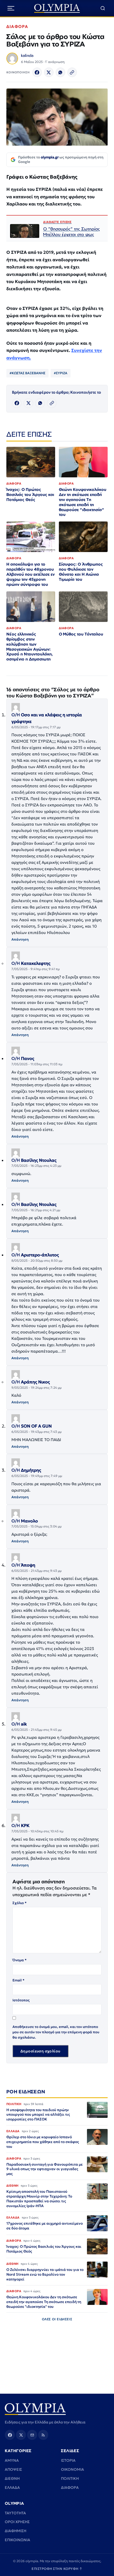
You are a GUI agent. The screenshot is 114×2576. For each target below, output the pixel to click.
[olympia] (57, 8)
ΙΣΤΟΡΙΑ (68, 2460)
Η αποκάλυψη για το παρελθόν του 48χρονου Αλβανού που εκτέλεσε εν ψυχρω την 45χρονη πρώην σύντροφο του (30, 574)
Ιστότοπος (21, 2000)
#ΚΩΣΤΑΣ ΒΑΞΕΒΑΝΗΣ (27, 373)
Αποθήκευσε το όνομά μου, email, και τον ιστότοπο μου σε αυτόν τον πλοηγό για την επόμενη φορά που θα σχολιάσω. (56, 2032)
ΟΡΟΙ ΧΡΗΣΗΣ (17, 2522)
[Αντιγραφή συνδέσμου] (72, 72)
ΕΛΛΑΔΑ (12, 2487)
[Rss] (43, 2435)
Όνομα (19, 1960)
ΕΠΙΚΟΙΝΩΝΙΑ (17, 2540)
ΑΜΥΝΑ (12, 2460)
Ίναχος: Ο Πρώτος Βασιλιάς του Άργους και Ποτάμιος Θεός (30, 494)
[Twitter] (49, 72)
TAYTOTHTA (15, 2513)
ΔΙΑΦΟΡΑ (17, 26)
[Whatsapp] (60, 72)
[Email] (32, 2435)
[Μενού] (11, 8)
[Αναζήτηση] (103, 8)
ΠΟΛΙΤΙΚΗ (70, 2478)
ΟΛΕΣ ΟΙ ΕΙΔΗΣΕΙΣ (57, 2319)
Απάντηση (20, 939)
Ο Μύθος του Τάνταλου (81, 634)
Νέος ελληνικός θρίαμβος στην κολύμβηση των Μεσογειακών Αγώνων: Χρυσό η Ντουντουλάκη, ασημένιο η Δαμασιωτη (30, 647)
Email (18, 1980)
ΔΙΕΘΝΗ (12, 2478)
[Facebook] (37, 72)
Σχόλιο (19, 1903)
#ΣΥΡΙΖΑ (61, 373)
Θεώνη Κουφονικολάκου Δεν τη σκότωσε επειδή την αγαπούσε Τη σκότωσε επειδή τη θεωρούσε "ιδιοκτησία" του (83, 502)
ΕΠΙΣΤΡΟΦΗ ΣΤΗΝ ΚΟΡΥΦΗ (57, 2569)
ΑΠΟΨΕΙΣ (13, 2469)
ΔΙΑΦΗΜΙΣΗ (16, 2531)
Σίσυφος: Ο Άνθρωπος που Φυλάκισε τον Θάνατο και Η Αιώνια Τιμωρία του (81, 572)
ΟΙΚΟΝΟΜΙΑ (73, 2469)
